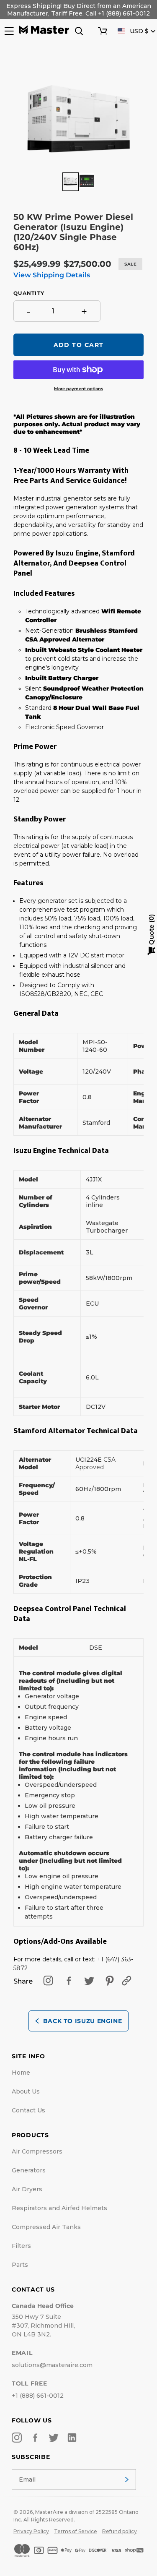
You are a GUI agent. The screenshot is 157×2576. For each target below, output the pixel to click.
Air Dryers (27, 2189)
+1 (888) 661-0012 (38, 2396)
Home (21, 2073)
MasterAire (49, 2512)
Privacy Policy (31, 2531)
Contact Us (28, 2110)
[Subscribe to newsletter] (127, 2480)
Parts (20, 2265)
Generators (29, 2170)
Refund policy (120, 2531)
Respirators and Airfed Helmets (59, 2208)
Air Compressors (37, 2151)
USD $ (139, 31)
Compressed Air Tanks (46, 2227)
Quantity (29, 293)
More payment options (78, 389)
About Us (26, 2091)
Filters (21, 2246)
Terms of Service (76, 2531)
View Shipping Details (52, 275)
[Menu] (8, 31)
